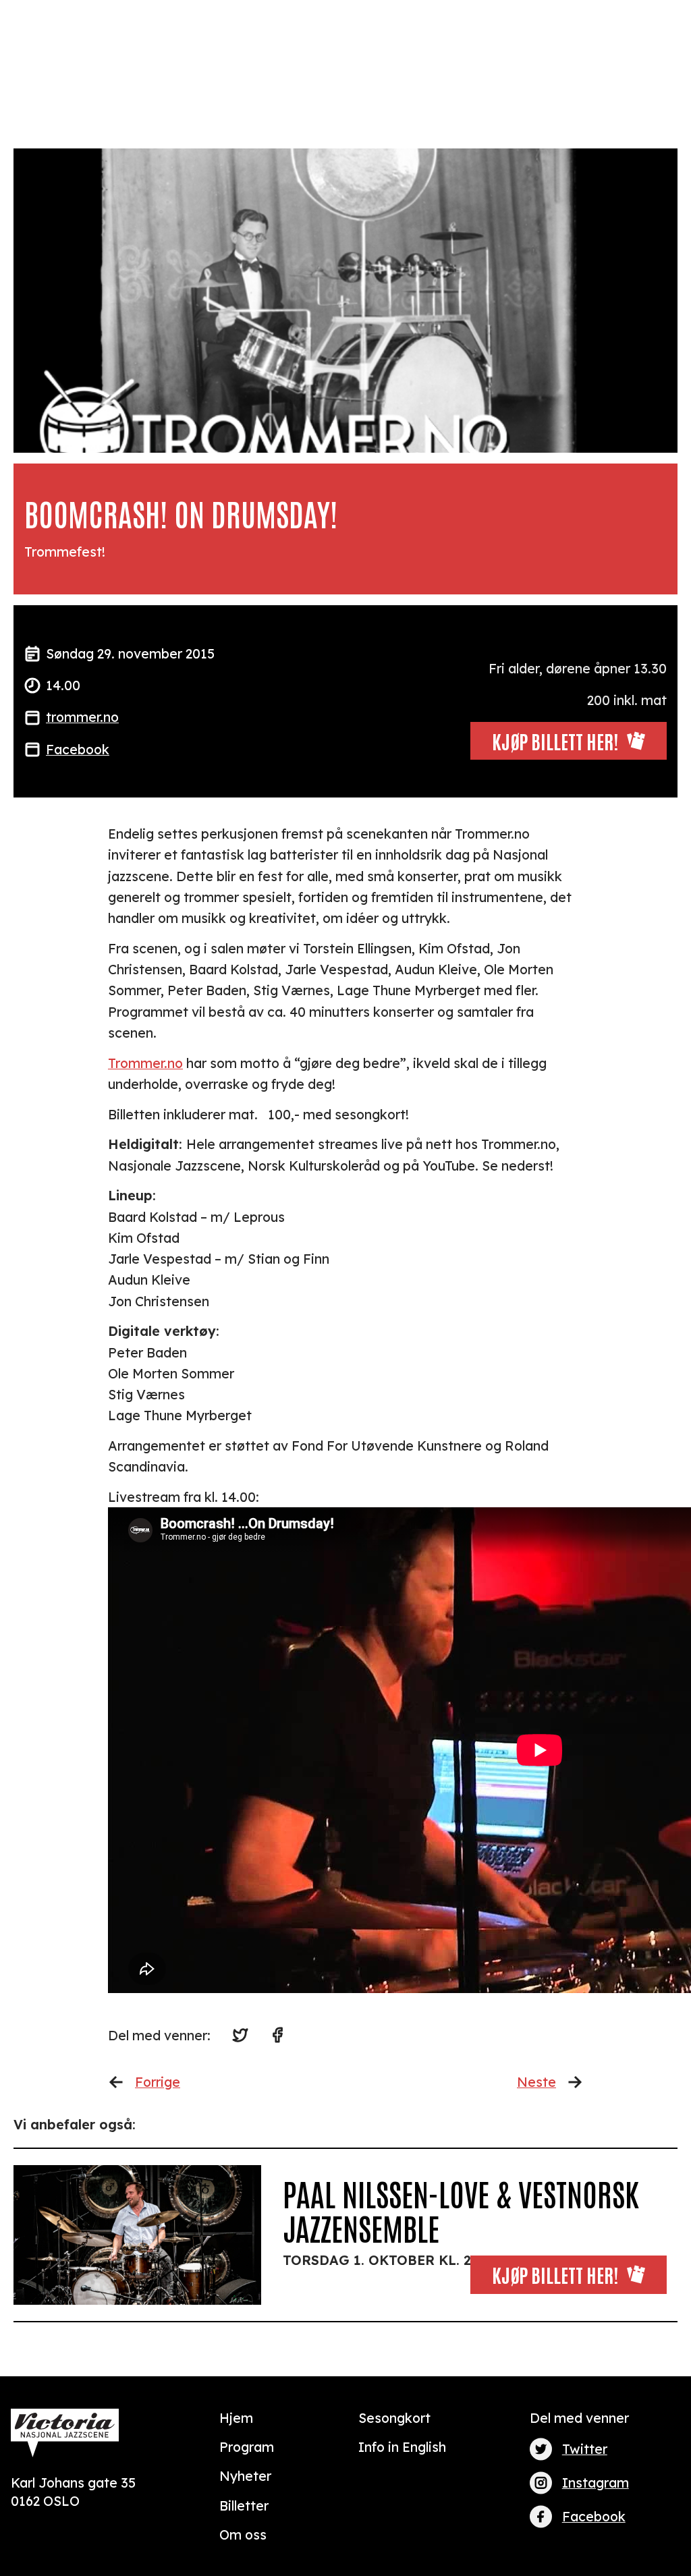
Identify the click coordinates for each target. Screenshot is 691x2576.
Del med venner (579, 2418)
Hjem (236, 2418)
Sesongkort (394, 2418)
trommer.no (82, 717)
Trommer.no (145, 1063)
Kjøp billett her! (555, 2274)
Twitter (585, 2449)
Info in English (402, 2447)
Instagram (596, 2483)
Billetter (244, 2505)
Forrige (158, 2082)
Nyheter (245, 2476)
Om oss (243, 2535)
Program (247, 2447)
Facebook (78, 749)
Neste (536, 2082)
